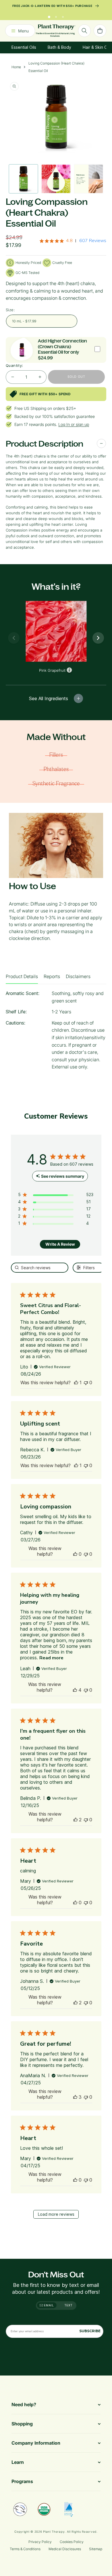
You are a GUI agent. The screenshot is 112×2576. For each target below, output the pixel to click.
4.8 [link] (69, 244)
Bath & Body (59, 51)
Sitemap (96, 2549)
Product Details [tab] (22, 980)
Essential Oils (24, 51)
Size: (10, 314)
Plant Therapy (54, 2532)
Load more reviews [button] (56, 2218)
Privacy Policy (40, 2542)
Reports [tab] (52, 980)
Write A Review (60, 1248)
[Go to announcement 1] (49, 19)
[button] (76, 1386)
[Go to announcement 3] (63, 19)
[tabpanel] (56, 1036)
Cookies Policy (72, 2542)
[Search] (84, 34)
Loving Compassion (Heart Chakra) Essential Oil (56, 71)
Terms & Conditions (25, 2549)
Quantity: (15, 369)
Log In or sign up (74, 428)
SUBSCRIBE (90, 2331)
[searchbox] (40, 1271)
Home (16, 71)
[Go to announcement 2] (56, 19)
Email (49, 2305)
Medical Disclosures (65, 2549)
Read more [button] (51, 1662)
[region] (56, 1199)
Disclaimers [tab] (78, 980)
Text (68, 2305)
